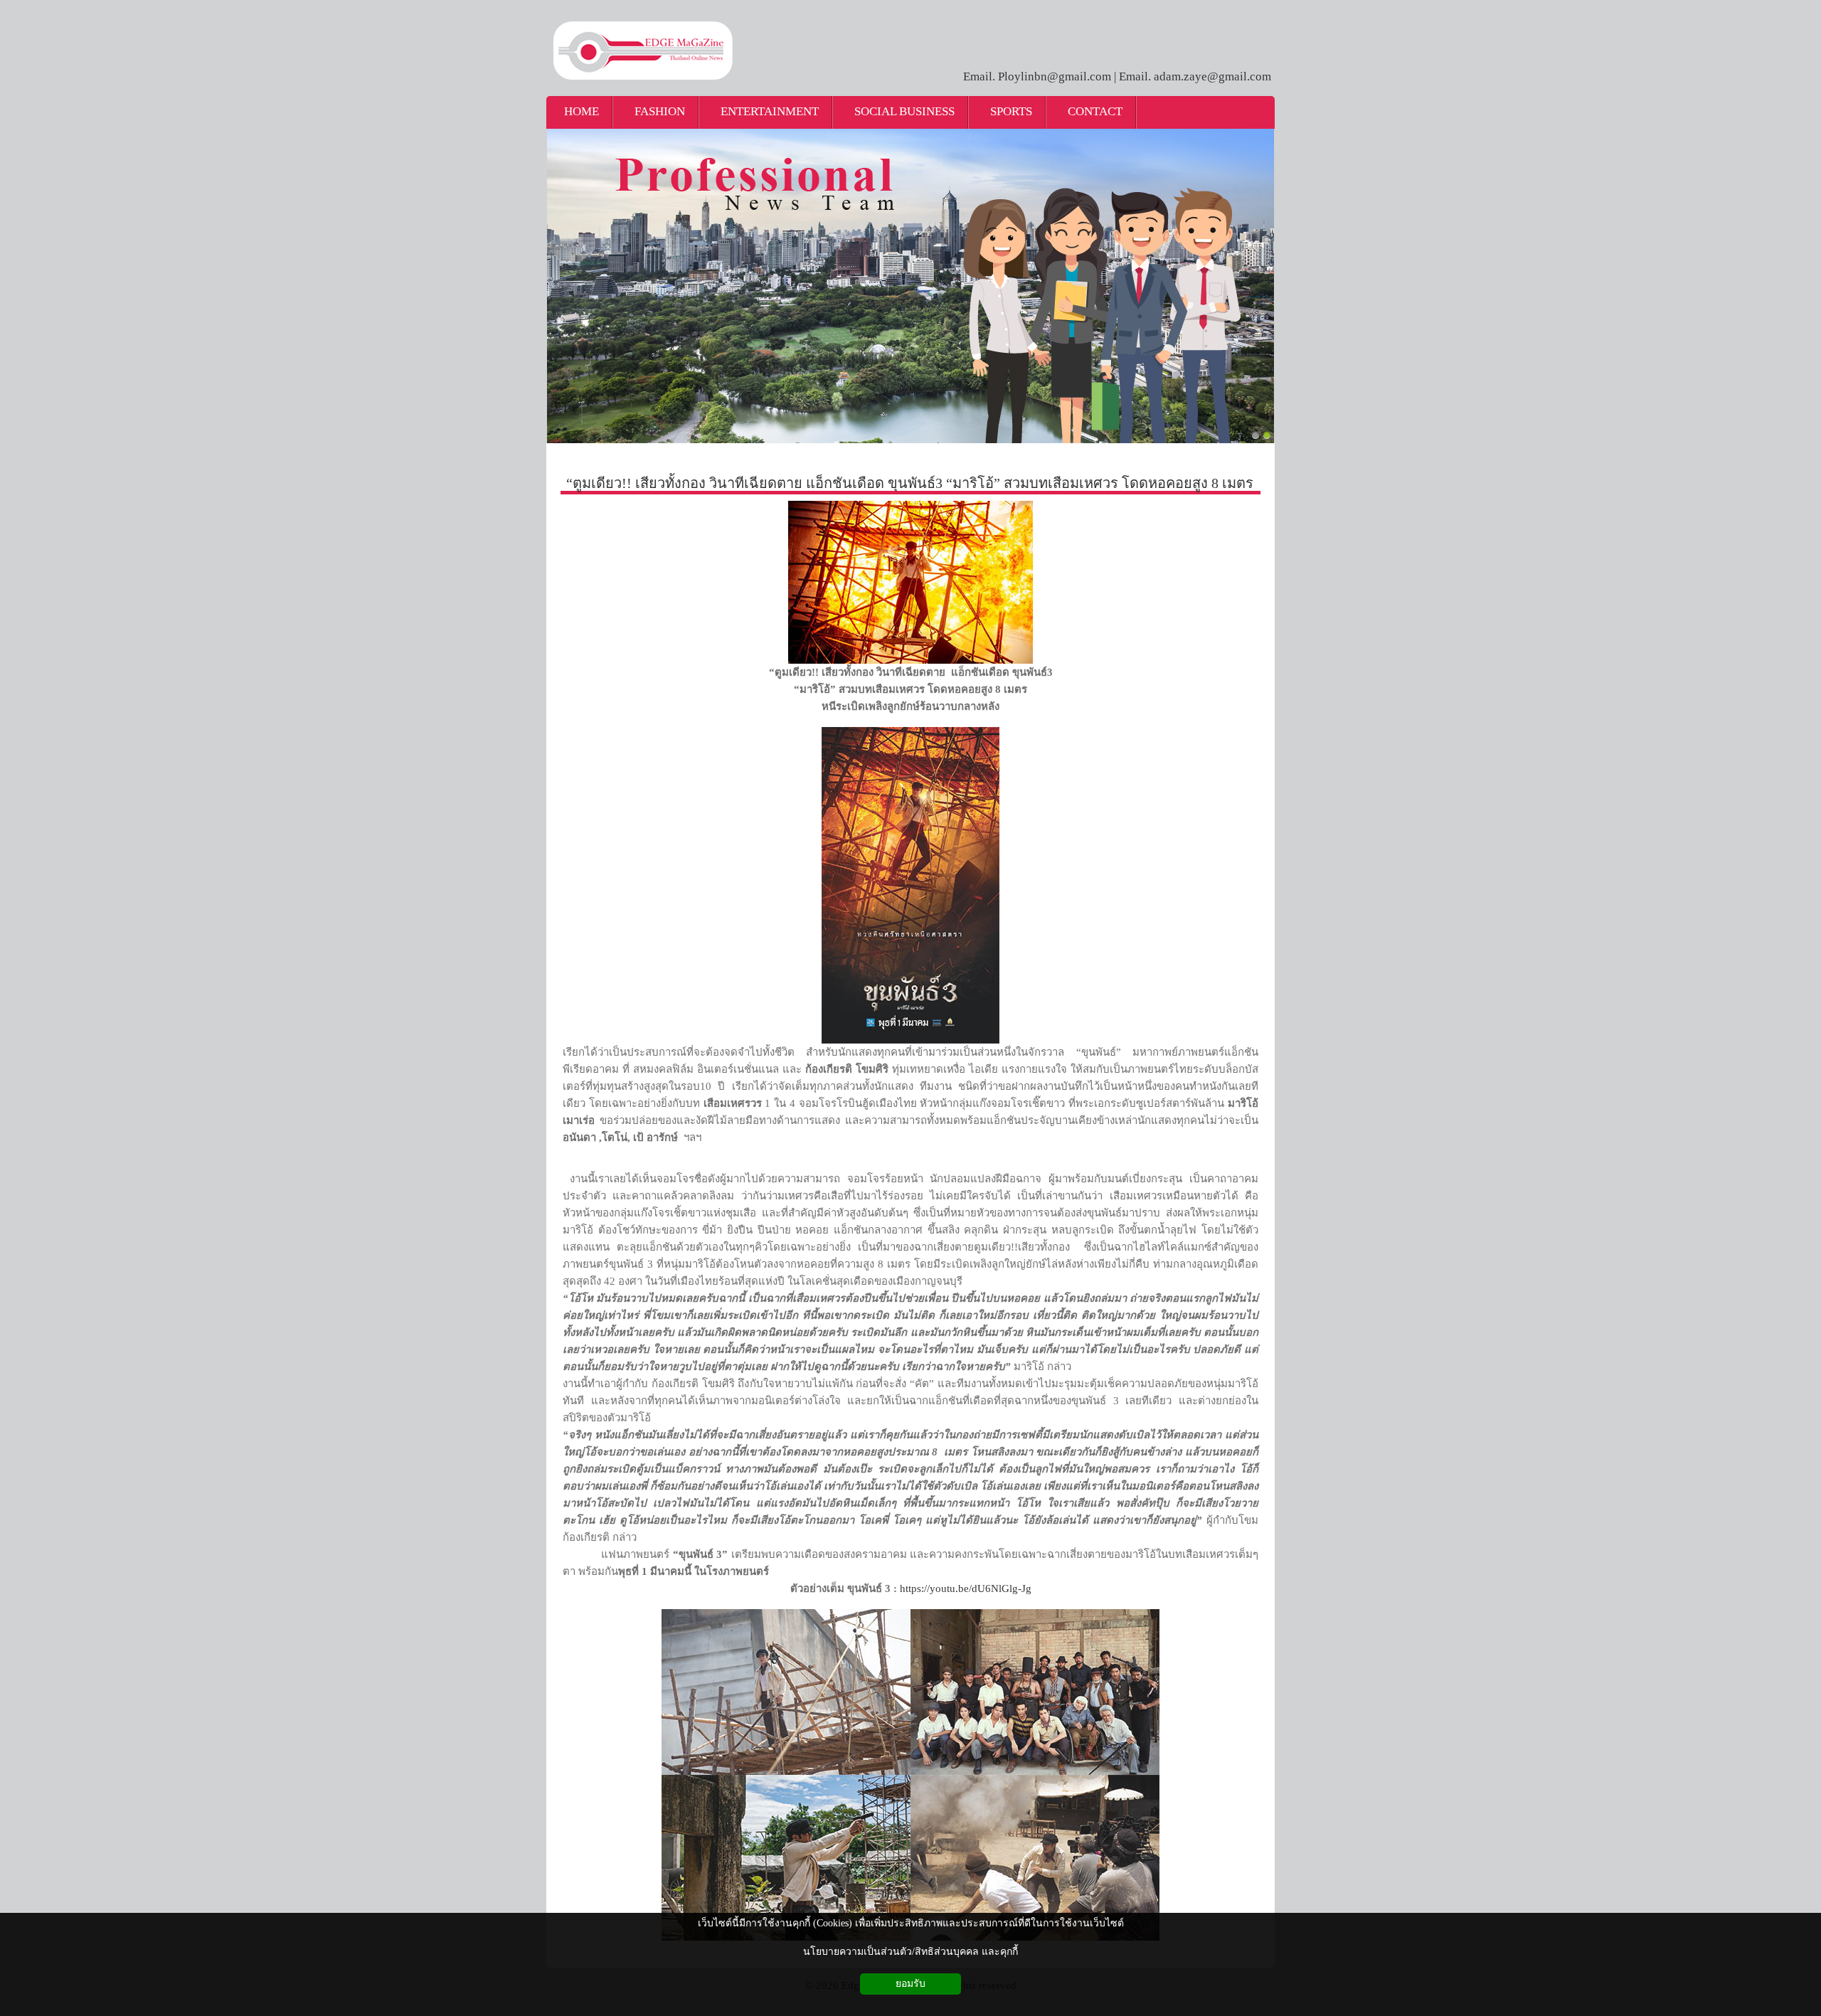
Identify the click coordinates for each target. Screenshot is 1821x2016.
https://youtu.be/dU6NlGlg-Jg (966, 1588)
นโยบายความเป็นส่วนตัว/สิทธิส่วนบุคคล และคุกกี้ (910, 1952)
